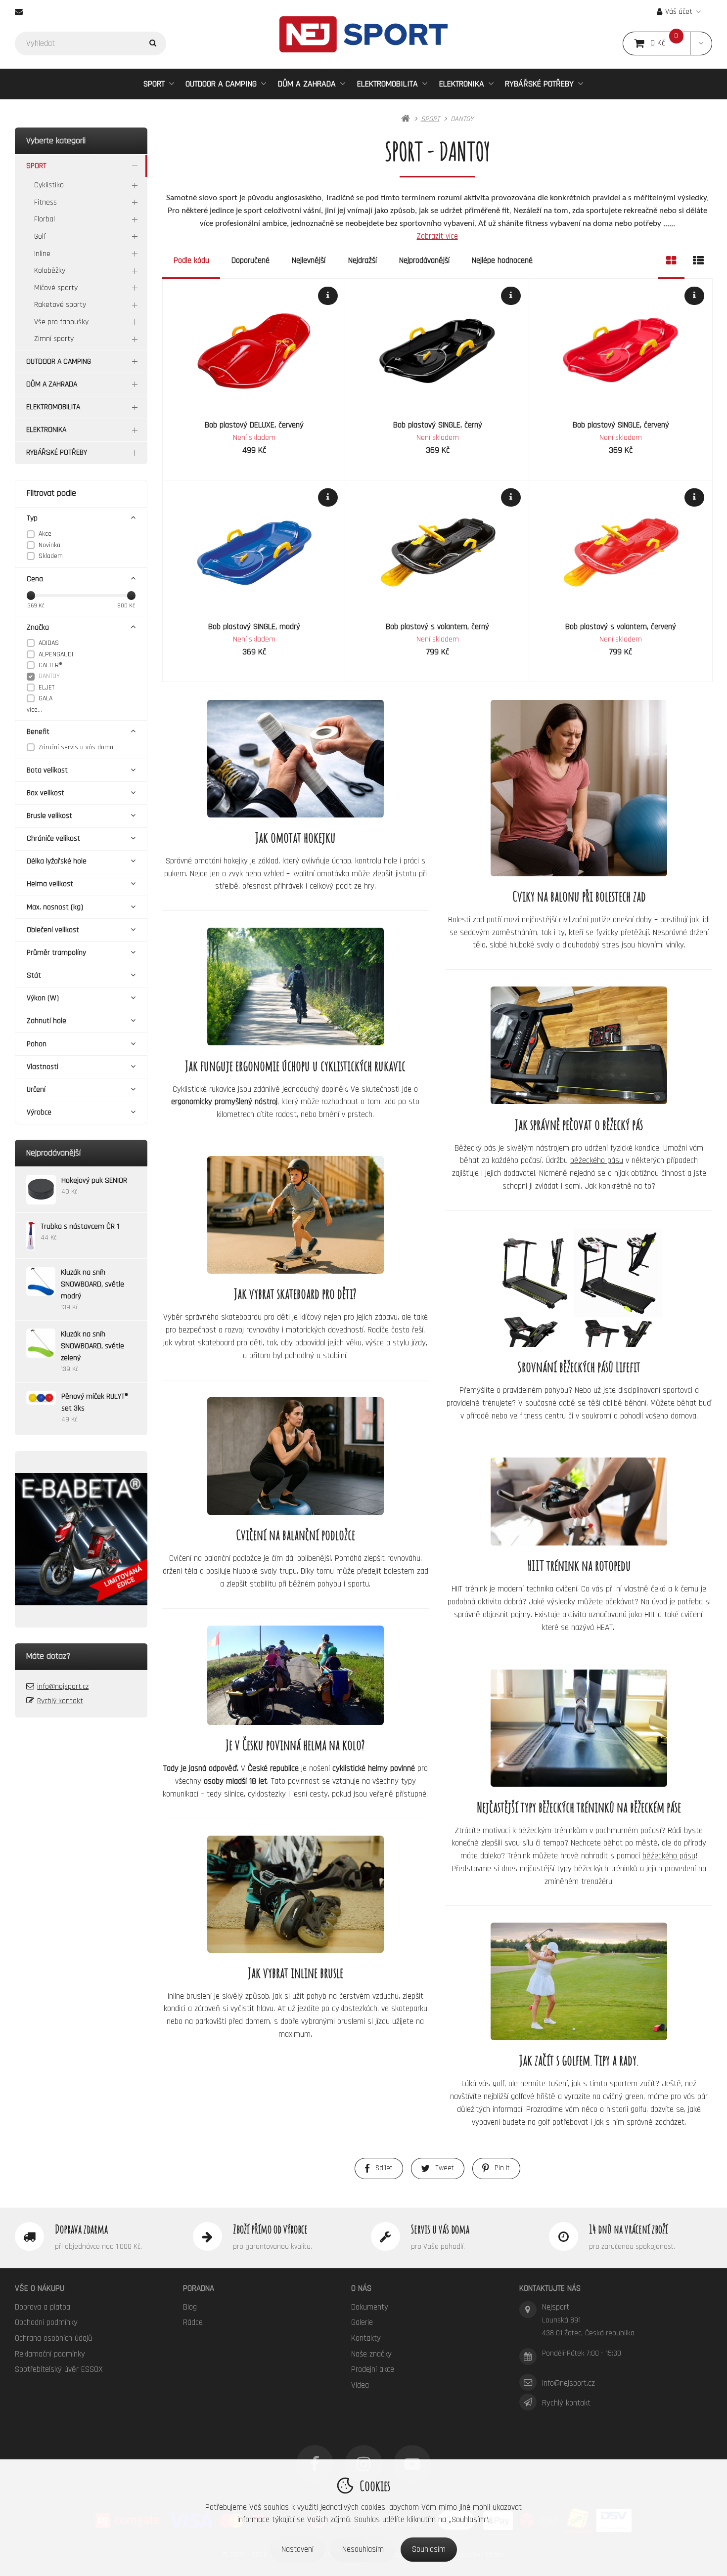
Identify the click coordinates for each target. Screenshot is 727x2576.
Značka (38, 627)
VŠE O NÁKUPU (40, 2288)
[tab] (671, 261)
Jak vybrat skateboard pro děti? (295, 1293)
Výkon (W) (43, 998)
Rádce (193, 2322)
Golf (40, 236)
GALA (45, 698)
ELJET (46, 687)
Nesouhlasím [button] (363, 2549)
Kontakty (366, 2338)
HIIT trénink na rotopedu (579, 1565)
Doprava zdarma (81, 2229)
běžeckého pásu (597, 1160)
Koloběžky (50, 271)
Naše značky (371, 2354)
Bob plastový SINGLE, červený (621, 425)
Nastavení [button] (297, 2549)
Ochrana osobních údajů (54, 2338)
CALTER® (50, 665)
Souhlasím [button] (429, 2549)
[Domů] (363, 34)
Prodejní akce (373, 2369)
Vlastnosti (43, 1067)
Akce (45, 534)
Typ (32, 518)
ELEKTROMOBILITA (387, 84)
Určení (36, 1090)
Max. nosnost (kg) (55, 907)
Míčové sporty (56, 288)
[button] (701, 43)
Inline (42, 254)
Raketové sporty (60, 305)
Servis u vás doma (440, 2229)
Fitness (45, 202)
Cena (35, 579)
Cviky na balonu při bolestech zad (579, 896)
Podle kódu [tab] (191, 260)
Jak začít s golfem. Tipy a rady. (579, 2060)
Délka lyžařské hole (57, 861)
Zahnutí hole (46, 1021)
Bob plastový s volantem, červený (621, 627)
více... (34, 710)
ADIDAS (49, 643)
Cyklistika (49, 185)
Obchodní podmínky (46, 2322)
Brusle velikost (49, 816)
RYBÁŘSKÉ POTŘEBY (539, 84)
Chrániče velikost (53, 838)
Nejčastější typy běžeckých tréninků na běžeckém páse (579, 1806)
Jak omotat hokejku (295, 837)
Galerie (362, 2322)
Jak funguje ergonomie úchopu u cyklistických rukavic (295, 1066)
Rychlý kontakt (60, 1701)
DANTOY (49, 676)
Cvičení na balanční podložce (295, 1535)
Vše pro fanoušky (61, 322)
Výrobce (39, 1112)
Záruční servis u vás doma (76, 747)
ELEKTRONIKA (462, 84)
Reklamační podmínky (50, 2354)
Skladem (51, 556)
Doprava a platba (43, 2307)
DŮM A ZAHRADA (307, 84)
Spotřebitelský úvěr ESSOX (59, 2369)
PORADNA (199, 2288)
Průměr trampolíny (56, 953)
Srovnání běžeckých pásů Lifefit (579, 1367)
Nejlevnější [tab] (309, 260)
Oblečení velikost (53, 930)
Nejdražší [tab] (363, 260)
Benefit (38, 732)
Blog (190, 2307)
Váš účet (679, 12)
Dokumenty (370, 2307)
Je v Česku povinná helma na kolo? (295, 1745)
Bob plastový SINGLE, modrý (254, 627)
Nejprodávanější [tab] (424, 260)
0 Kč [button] (670, 43)
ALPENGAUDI (56, 654)
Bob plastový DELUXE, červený (254, 425)
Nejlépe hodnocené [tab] (502, 260)
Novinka (49, 545)
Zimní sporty (54, 339)
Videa (360, 2385)
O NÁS (361, 2288)
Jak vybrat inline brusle (295, 1973)
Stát (34, 975)
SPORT (159, 87)
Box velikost (45, 793)
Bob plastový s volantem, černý (437, 627)
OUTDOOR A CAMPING (221, 84)
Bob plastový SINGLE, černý (438, 425)
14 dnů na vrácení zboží (628, 2229)
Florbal (45, 219)
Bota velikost (47, 770)
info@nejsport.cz (63, 1687)
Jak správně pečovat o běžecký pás (579, 1124)
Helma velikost (50, 884)
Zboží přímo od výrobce (270, 2229)
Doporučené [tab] (250, 260)
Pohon (37, 1044)
